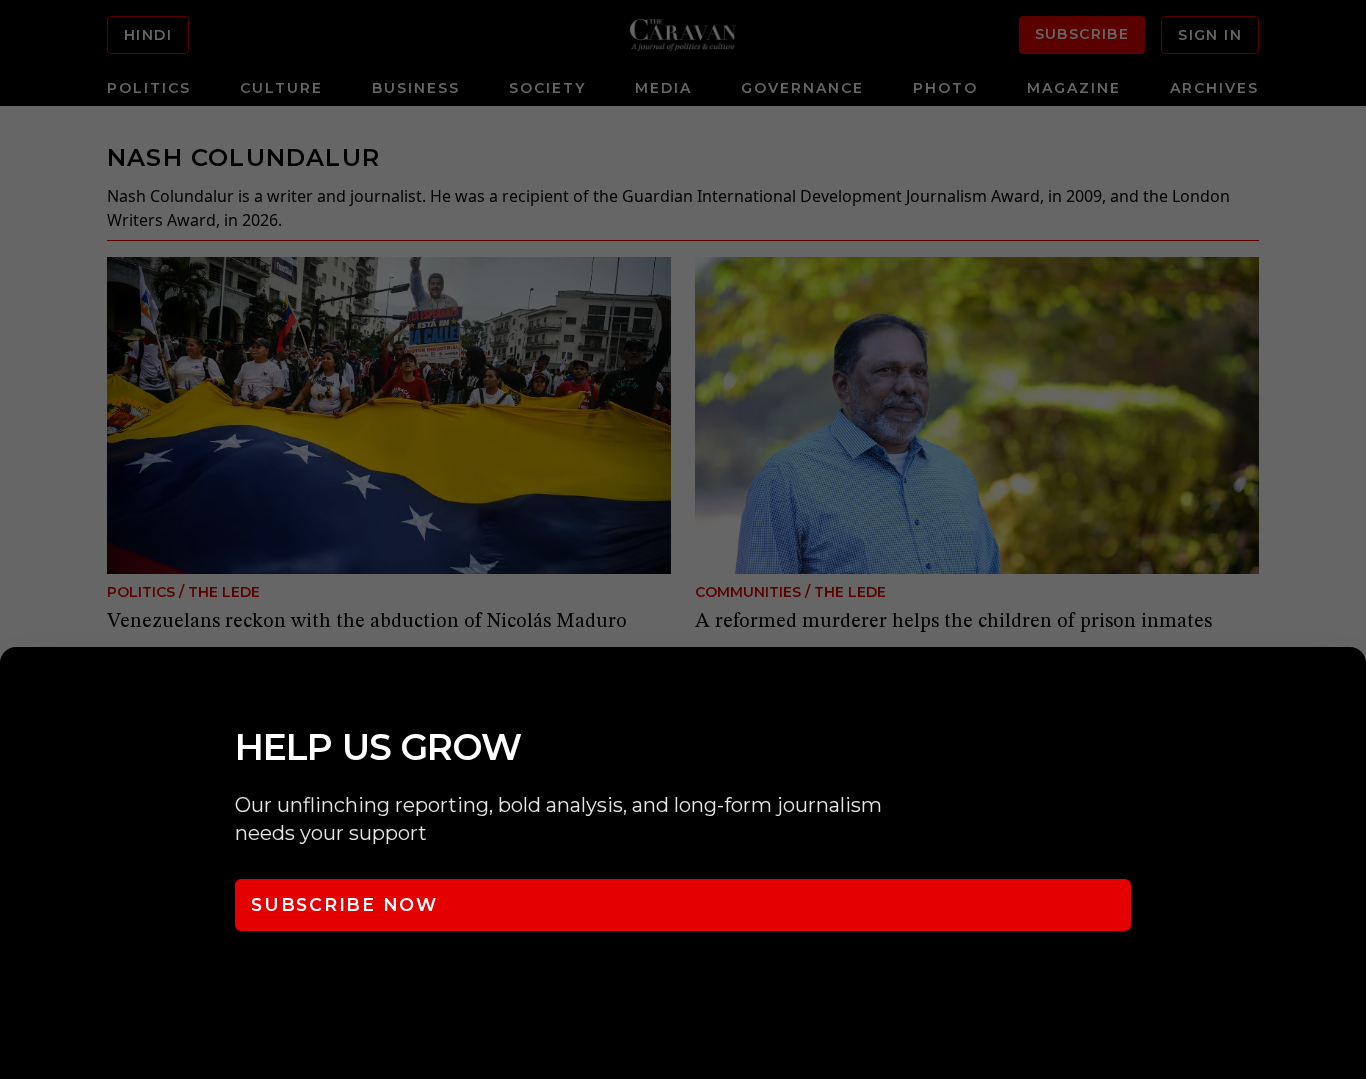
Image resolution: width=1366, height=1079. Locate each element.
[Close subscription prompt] (1346, 689)
